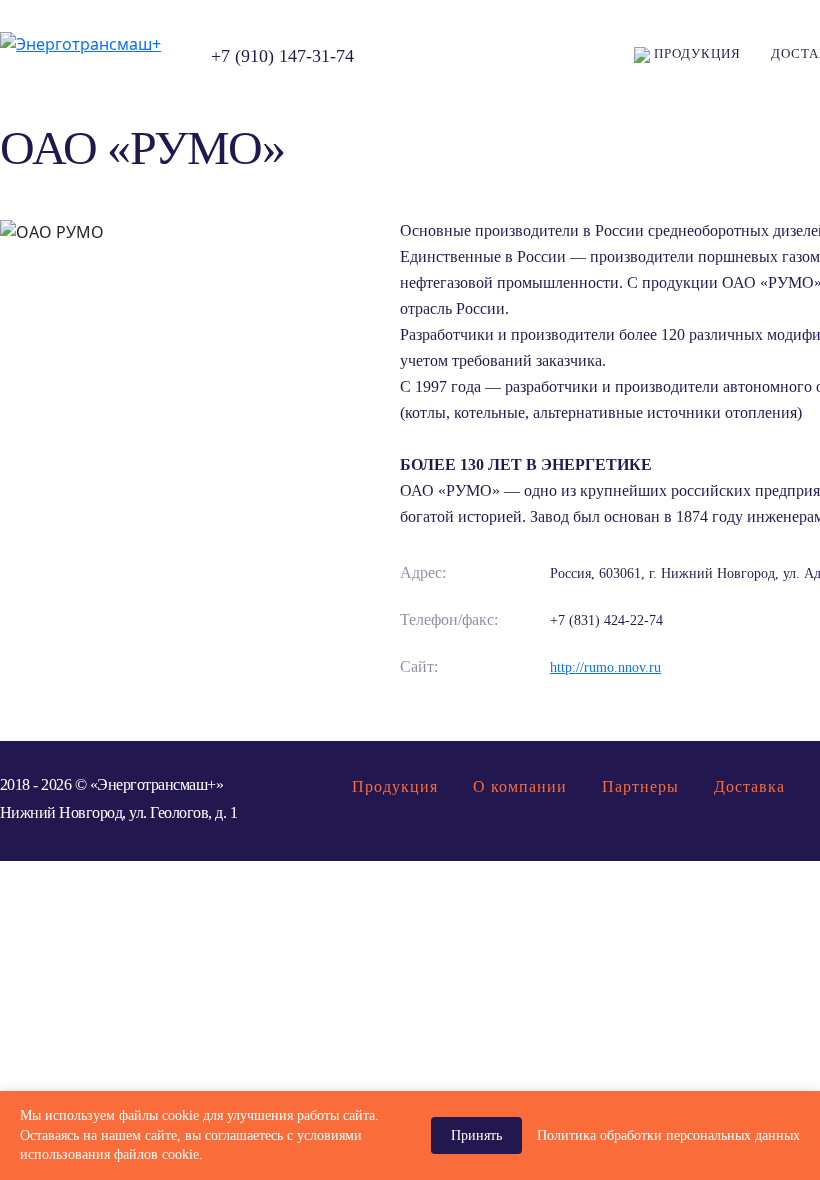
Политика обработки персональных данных (668, 1135)
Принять (476, 1135)
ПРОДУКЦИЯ (695, 53)
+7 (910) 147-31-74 (282, 56)
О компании (520, 786)
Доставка (749, 786)
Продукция (395, 786)
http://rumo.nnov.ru (605, 667)
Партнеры (640, 786)
